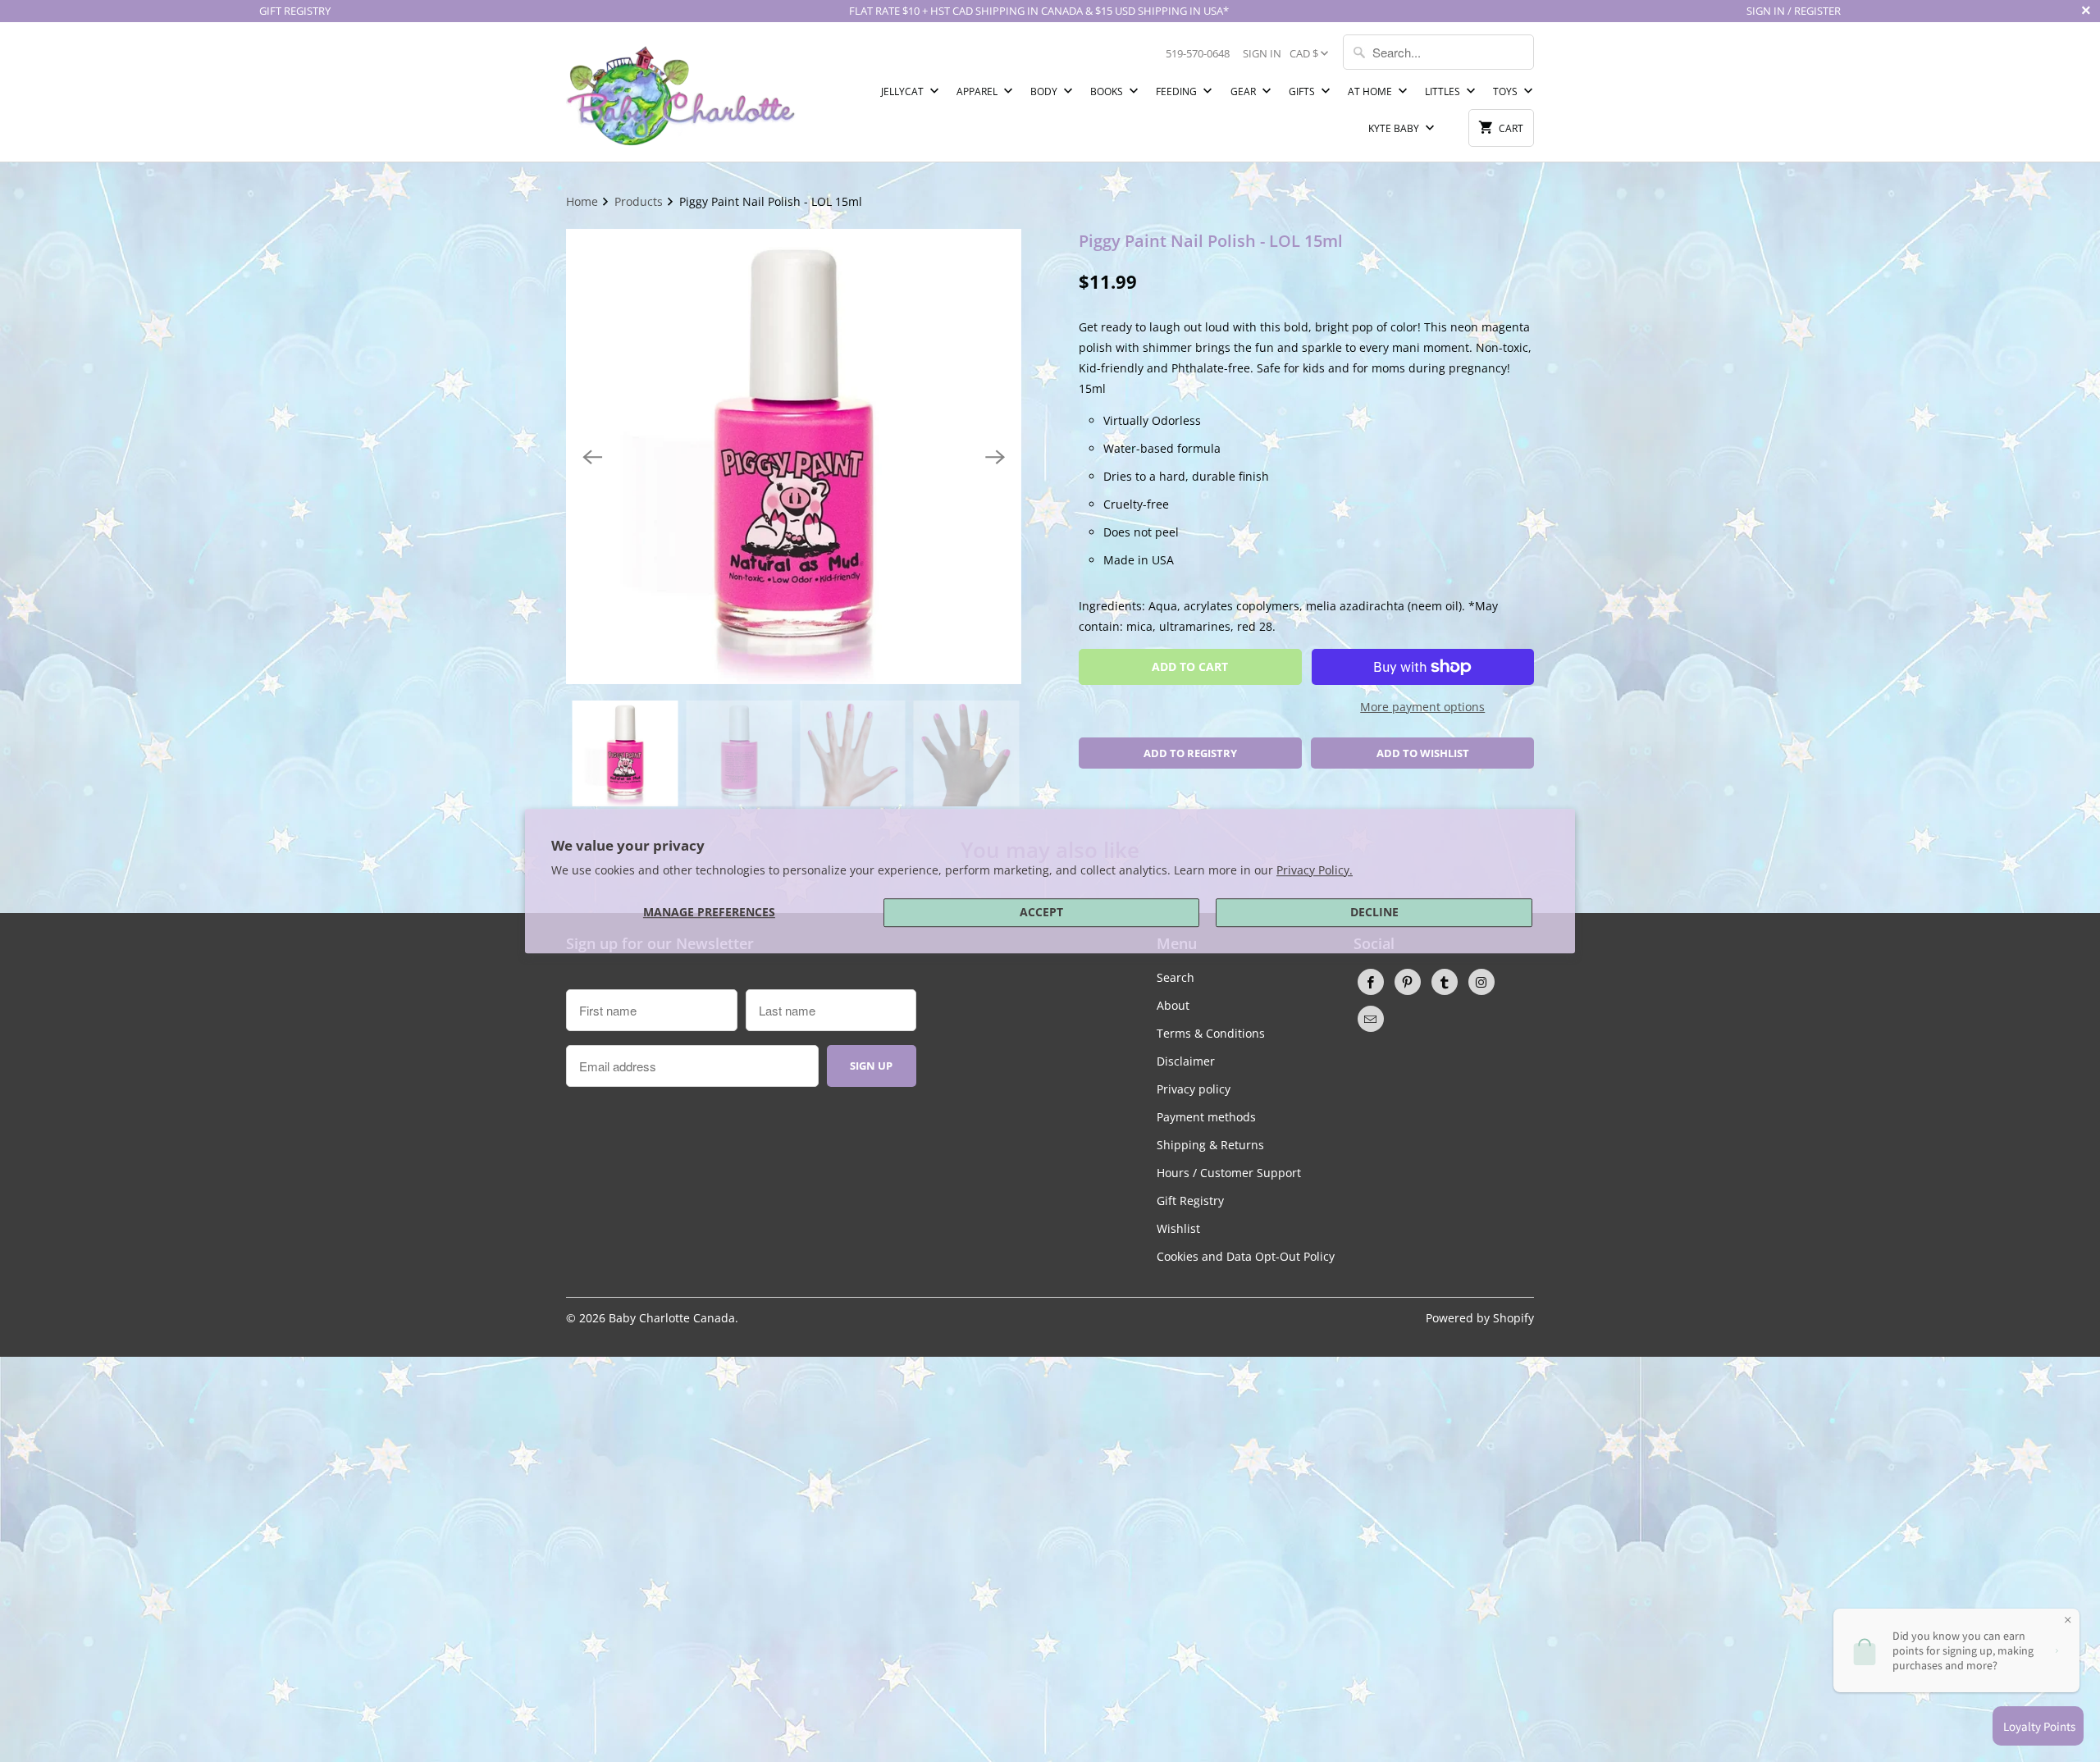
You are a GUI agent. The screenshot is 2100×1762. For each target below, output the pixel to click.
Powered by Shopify (1480, 1318)
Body (1045, 91)
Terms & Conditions (1211, 1033)
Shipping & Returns (1210, 1145)
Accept (1041, 912)
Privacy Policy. (1315, 870)
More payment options (1422, 707)
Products (640, 201)
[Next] (995, 457)
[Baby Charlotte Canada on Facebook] (1371, 982)
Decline (1374, 912)
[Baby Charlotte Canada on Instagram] (1481, 982)
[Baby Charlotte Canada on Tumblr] (1445, 982)
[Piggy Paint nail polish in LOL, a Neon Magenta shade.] (794, 456)
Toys (1507, 91)
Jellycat (904, 91)
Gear (1244, 91)
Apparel (978, 91)
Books (1108, 91)
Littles (1444, 91)
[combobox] (1438, 52)
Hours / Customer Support (1229, 1173)
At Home (1371, 91)
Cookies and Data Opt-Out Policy (1246, 1256)
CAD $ (1304, 53)
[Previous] (592, 457)
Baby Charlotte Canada (672, 1318)
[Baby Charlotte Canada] (681, 92)
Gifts (1303, 91)
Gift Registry (1190, 1201)
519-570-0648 (1198, 53)
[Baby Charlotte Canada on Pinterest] (1408, 982)
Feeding (1178, 91)
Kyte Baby (1395, 128)
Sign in (1262, 53)
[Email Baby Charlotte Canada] (1371, 1019)
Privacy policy (1194, 1089)
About (1173, 1005)
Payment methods (1206, 1117)
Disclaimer (1186, 1061)
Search (1176, 977)
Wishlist (1178, 1228)
